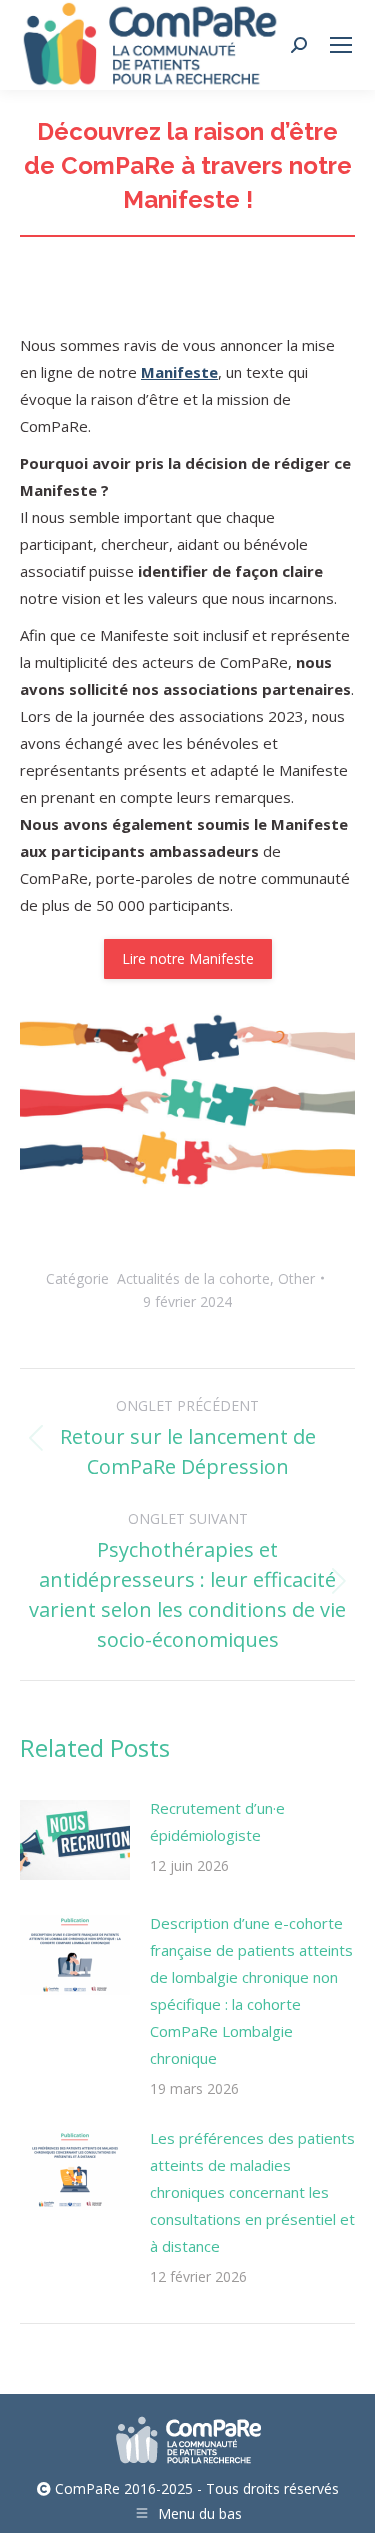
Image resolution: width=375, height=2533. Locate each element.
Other (296, 1278)
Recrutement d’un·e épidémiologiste (217, 1821)
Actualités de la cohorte (193, 1278)
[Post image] (75, 1840)
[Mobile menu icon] (341, 45)
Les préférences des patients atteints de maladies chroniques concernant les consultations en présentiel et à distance (252, 2192)
